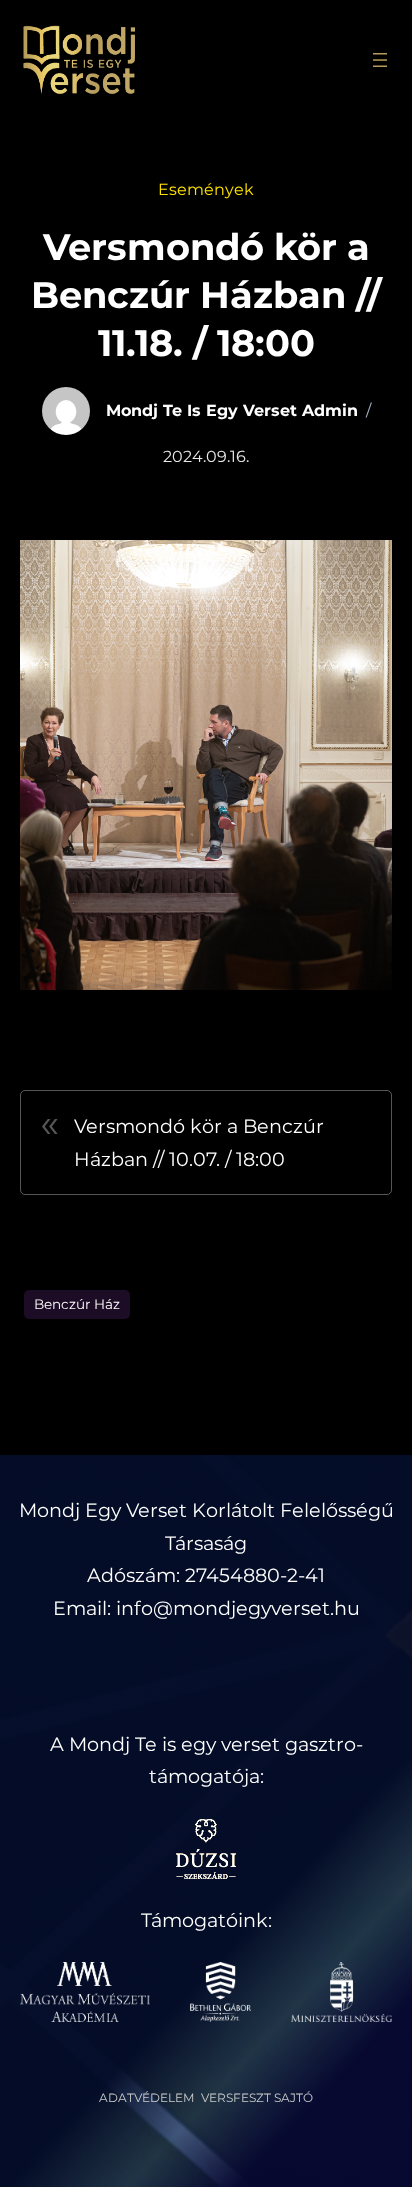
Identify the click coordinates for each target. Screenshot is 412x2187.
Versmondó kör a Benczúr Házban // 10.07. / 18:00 (199, 1142)
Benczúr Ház (77, 1304)
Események (206, 189)
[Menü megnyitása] (380, 60)
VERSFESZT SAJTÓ (257, 2097)
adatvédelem (146, 2097)
